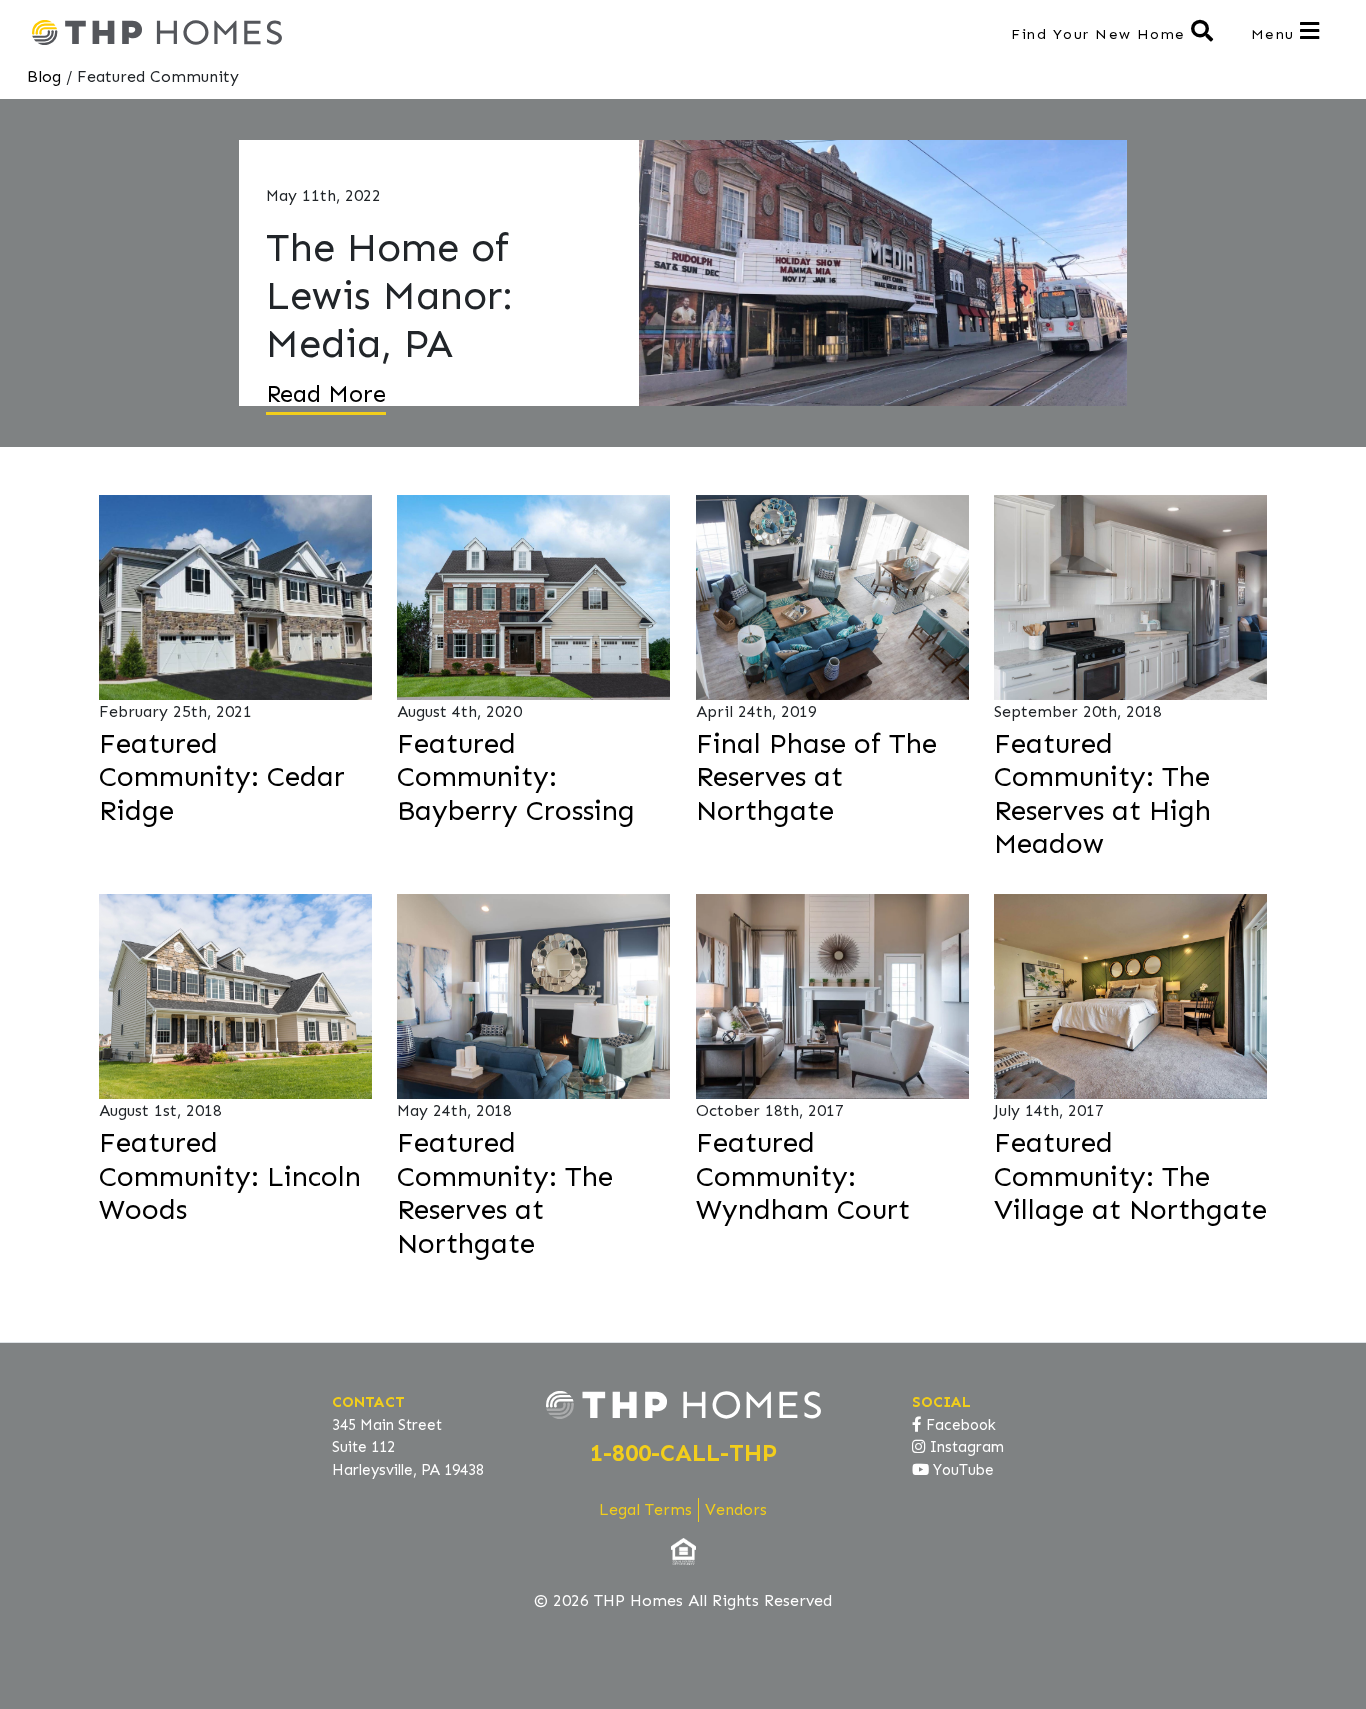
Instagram (964, 1447)
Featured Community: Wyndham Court (803, 1176)
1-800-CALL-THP (683, 1452)
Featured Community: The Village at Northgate (1130, 1176)
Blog (44, 76)
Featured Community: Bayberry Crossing (516, 777)
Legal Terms (645, 1509)
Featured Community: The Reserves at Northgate (505, 1193)
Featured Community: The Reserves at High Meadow (1102, 794)
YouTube (961, 1470)
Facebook (959, 1425)
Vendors (736, 1509)
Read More (326, 393)
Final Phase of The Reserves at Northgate (816, 777)
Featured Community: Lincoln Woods (230, 1176)
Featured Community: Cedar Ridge (222, 777)
